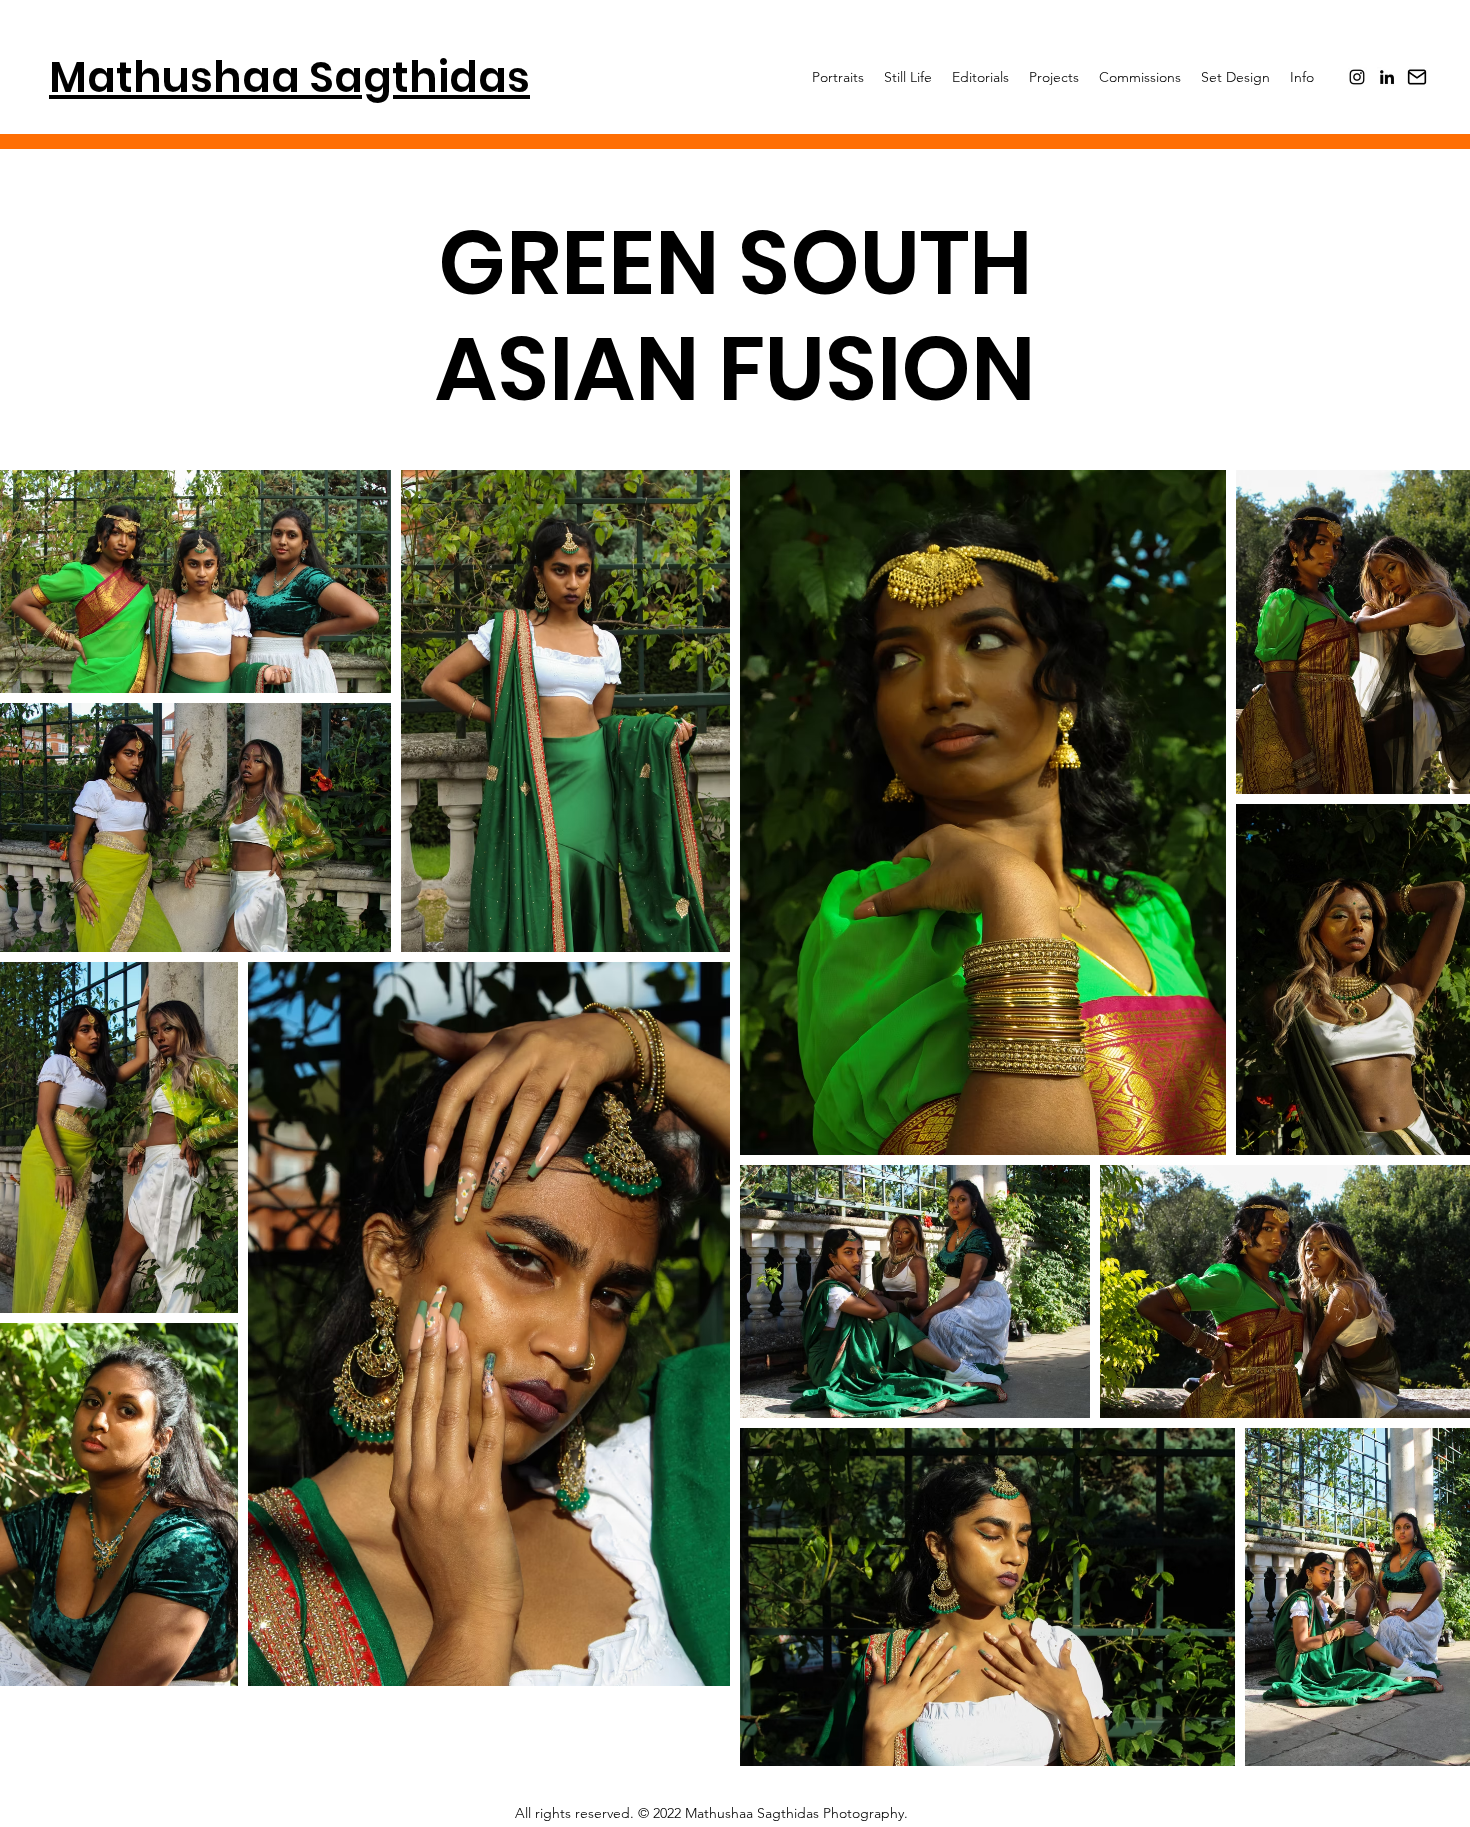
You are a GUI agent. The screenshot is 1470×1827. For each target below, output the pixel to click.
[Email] (1417, 77)
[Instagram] (1357, 77)
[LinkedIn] (1387, 77)
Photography (863, 1813)
